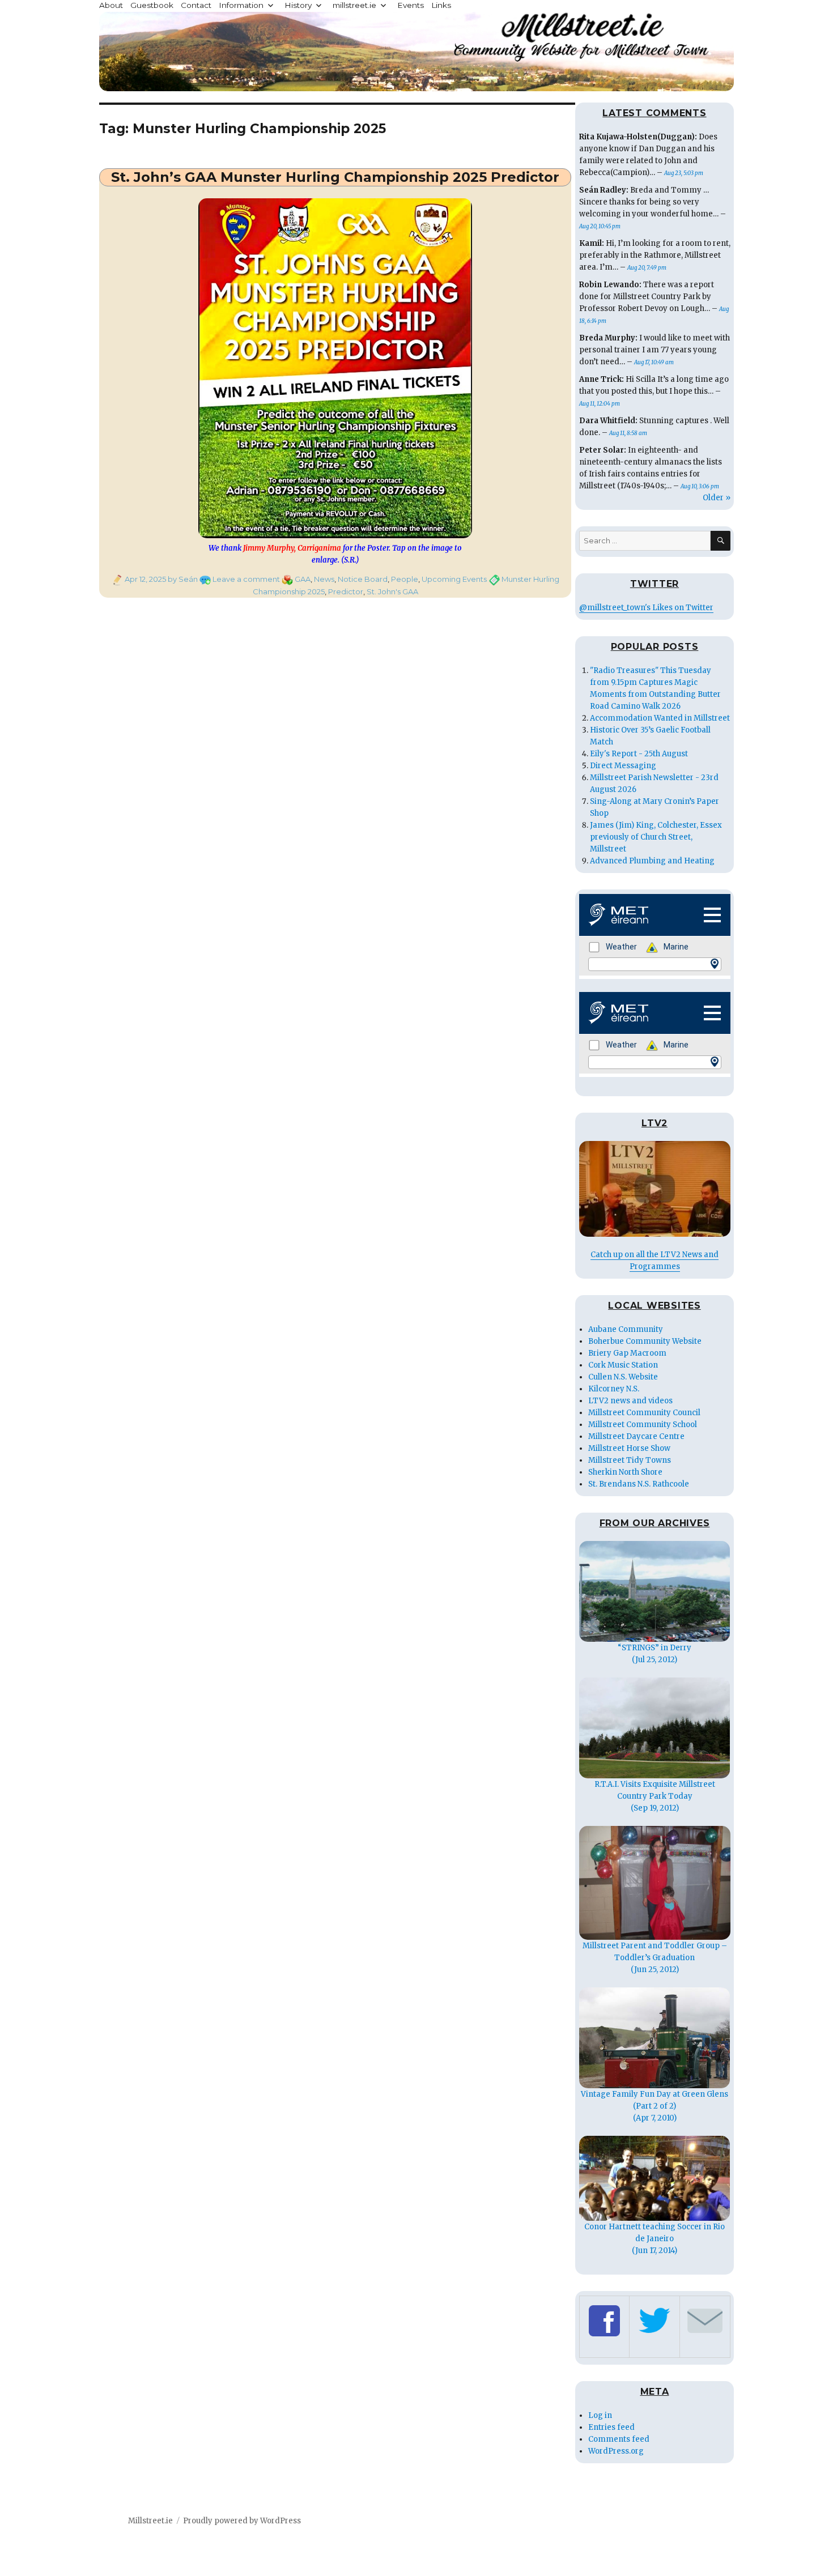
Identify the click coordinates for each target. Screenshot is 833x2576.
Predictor (346, 591)
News (324, 579)
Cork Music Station (623, 1365)
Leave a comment (246, 579)
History (298, 5)
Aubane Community (626, 1329)
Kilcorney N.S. (614, 1389)
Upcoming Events (454, 579)
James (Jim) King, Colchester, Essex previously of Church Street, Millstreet (656, 837)
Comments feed (619, 2439)
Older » (717, 498)
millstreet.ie (354, 5)
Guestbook (152, 5)
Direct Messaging (623, 766)
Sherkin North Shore (625, 1472)
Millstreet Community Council (644, 1413)
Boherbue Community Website (645, 1341)
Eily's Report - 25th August (639, 754)
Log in (600, 2415)
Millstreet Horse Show (629, 1448)
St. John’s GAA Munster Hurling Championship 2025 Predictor (335, 177)
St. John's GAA (392, 591)
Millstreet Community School (643, 1425)
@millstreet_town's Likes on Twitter (646, 608)
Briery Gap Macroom (627, 1353)
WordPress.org (616, 2451)
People (405, 579)
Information (241, 5)
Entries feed (611, 2427)
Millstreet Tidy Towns (630, 1460)
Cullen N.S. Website (623, 1377)
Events (411, 5)
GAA (303, 579)
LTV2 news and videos (630, 1401)
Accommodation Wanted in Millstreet (660, 718)
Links (441, 5)
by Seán (182, 579)
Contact (196, 5)
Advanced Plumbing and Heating (652, 861)
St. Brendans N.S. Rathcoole (639, 1484)
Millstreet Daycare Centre (636, 1436)
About (111, 5)
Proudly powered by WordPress (242, 2521)
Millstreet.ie (150, 2521)
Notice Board (363, 579)
